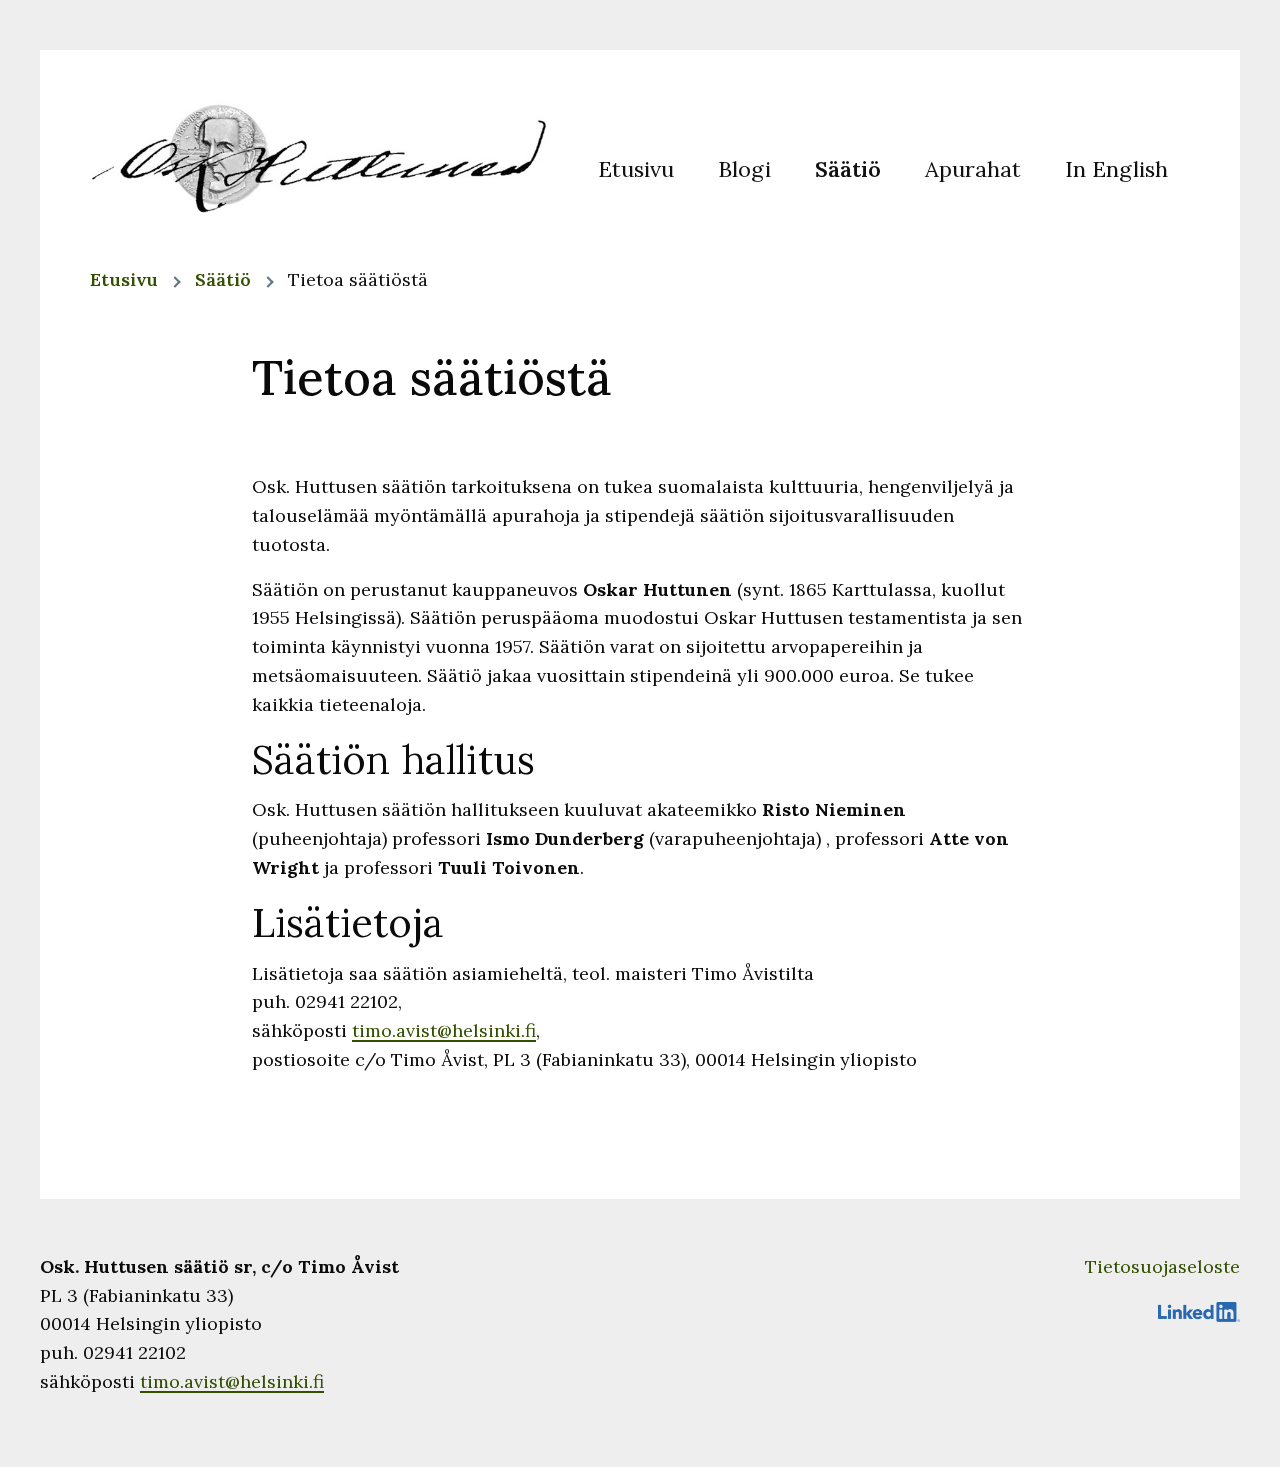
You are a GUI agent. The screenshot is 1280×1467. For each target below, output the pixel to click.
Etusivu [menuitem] (636, 168)
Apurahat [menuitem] (973, 168)
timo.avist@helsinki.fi (444, 1030)
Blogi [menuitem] (744, 168)
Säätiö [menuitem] (848, 168)
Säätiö (223, 279)
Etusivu (124, 279)
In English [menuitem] (1116, 168)
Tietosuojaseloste (1162, 1266)
